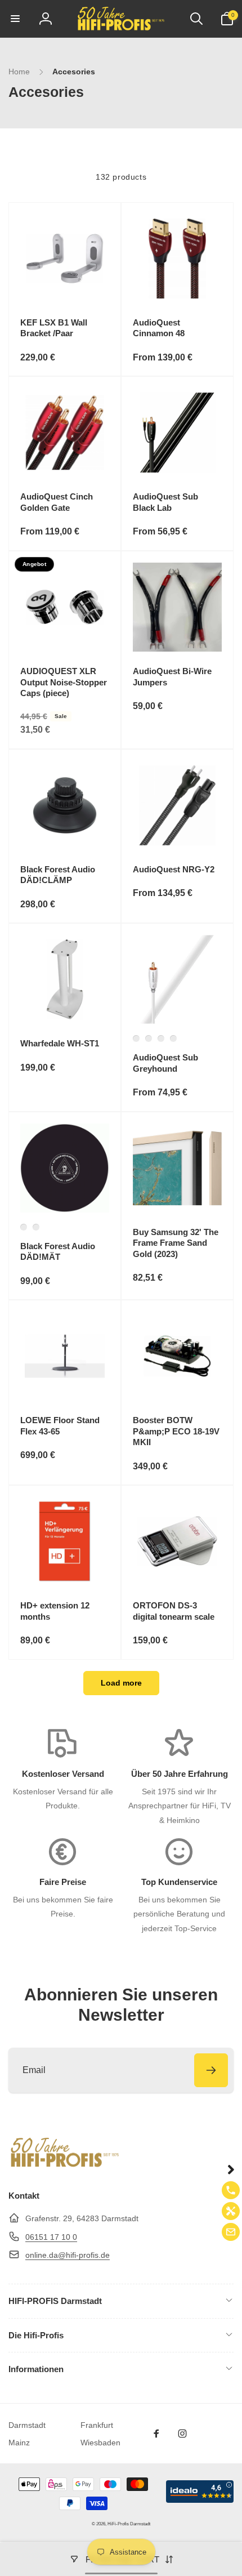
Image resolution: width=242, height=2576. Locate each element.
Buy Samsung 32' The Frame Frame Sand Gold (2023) (176, 1243)
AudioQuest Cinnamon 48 (159, 328)
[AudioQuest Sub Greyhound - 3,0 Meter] (136, 1039)
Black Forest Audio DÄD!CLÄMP (58, 875)
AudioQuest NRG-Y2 (174, 869)
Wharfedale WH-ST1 (60, 1043)
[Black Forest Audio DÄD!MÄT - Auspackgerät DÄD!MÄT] (36, 1227)
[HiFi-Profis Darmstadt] (65, 2166)
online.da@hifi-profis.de (68, 2255)
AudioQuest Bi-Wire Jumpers (172, 677)
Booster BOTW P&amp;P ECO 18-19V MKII (176, 1431)
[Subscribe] (211, 2070)
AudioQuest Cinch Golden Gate (57, 502)
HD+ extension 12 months (55, 1611)
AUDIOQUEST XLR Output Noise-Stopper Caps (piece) (64, 682)
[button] (15, 19)
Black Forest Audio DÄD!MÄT (58, 1252)
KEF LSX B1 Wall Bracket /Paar (54, 328)
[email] (231, 2232)
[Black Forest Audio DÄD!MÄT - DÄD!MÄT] (24, 1227)
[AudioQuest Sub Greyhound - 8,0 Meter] (161, 1039)
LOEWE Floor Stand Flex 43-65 (60, 1426)
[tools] (231, 2211)
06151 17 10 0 (51, 2237)
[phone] (231, 2190)
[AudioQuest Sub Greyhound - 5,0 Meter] (173, 1039)
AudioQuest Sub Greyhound (165, 1063)
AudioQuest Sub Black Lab (165, 502)
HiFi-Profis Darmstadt (129, 2524)
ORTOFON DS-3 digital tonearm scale (174, 1611)
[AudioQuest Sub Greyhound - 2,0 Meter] (149, 1039)
